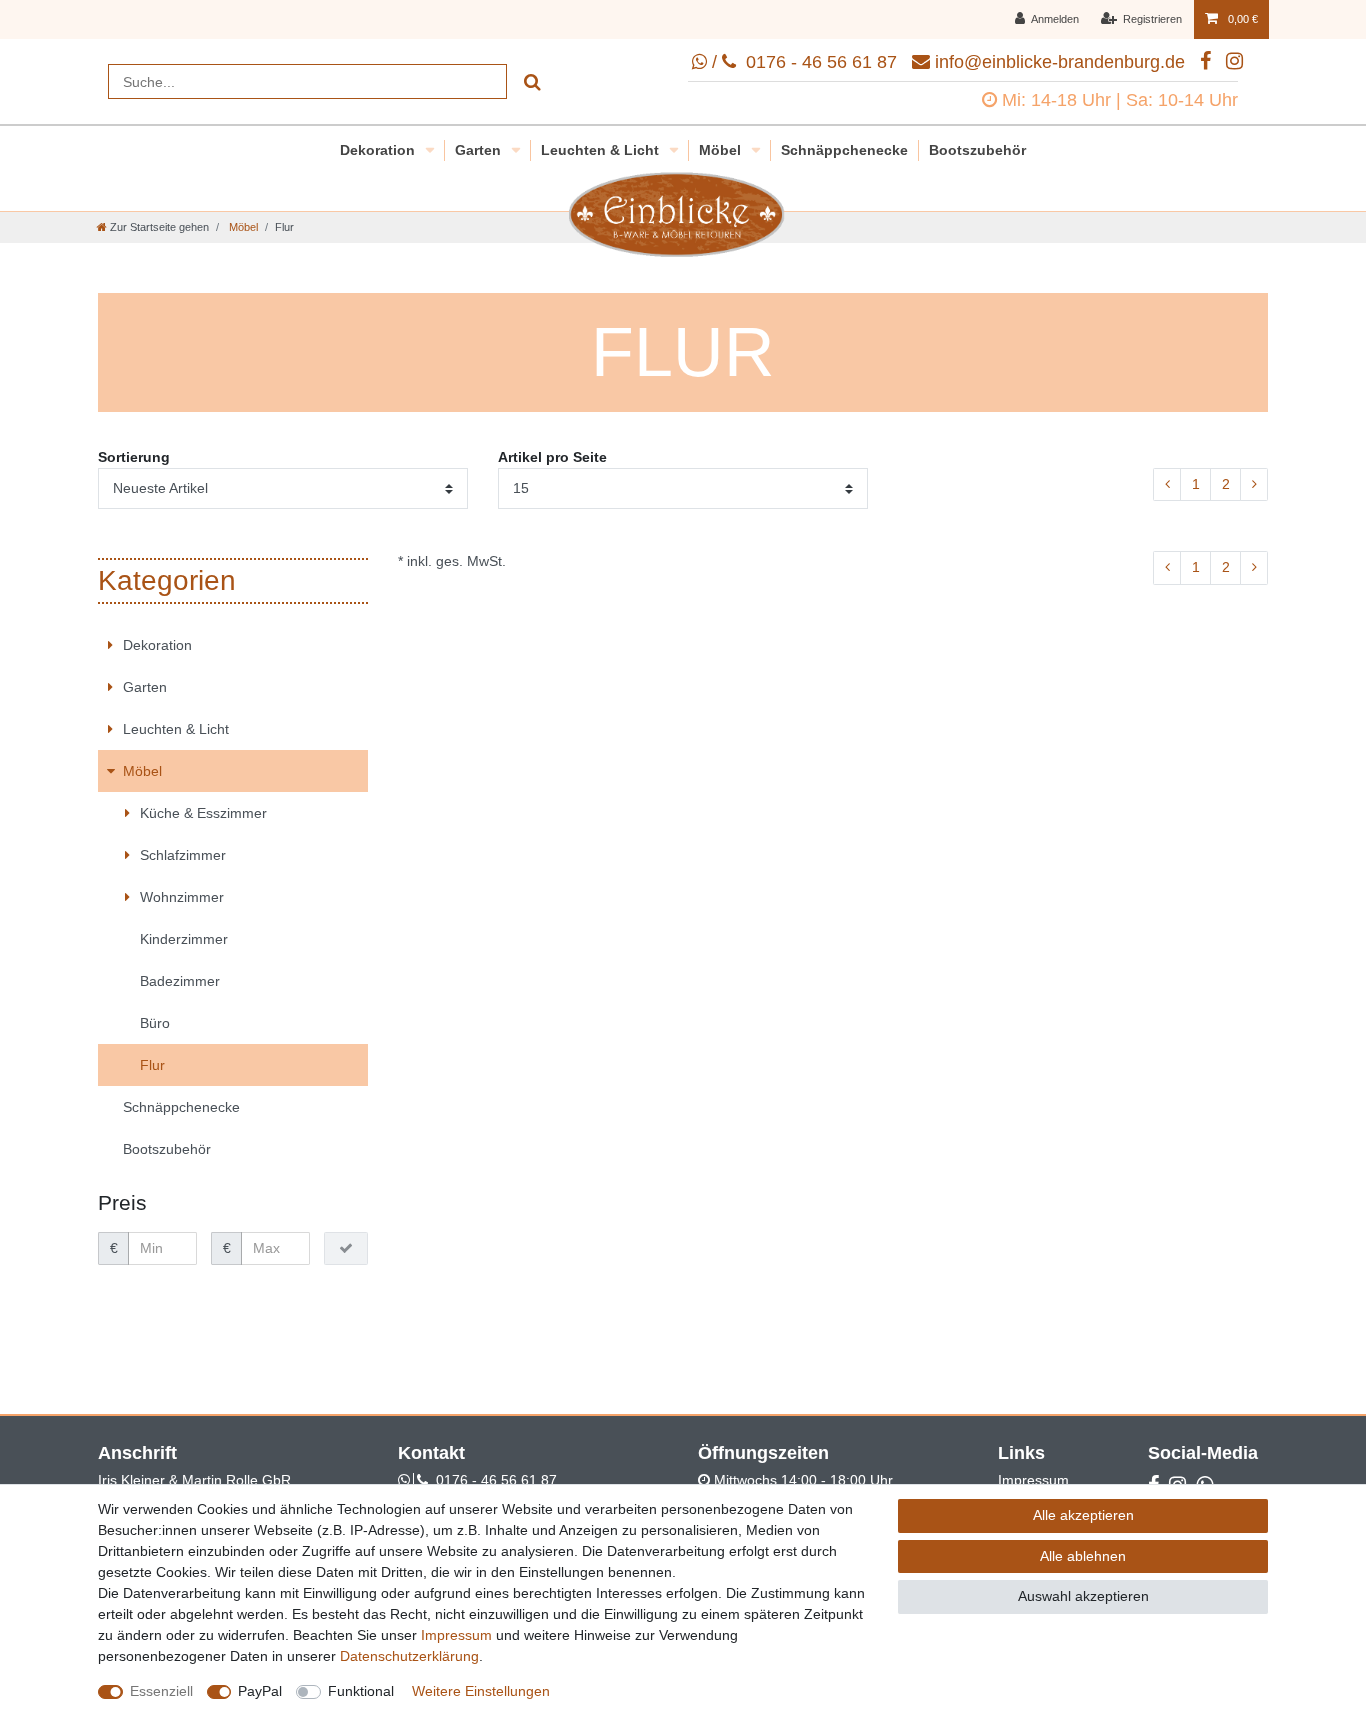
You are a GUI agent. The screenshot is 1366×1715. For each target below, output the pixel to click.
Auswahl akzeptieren (1083, 1596)
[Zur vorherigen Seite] (1167, 485)
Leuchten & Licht (602, 150)
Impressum (1033, 1480)
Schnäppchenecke (844, 150)
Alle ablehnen (1083, 1556)
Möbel (722, 150)
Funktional (361, 1691)
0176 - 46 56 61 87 (496, 1480)
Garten (480, 150)
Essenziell (161, 1691)
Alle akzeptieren (1083, 1515)
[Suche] (532, 81)
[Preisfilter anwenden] (346, 1249)
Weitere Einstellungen (481, 1691)
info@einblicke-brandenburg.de (1060, 62)
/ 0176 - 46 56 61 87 (802, 62)
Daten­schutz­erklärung (409, 1656)
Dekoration (379, 150)
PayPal (260, 1691)
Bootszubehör (977, 150)
